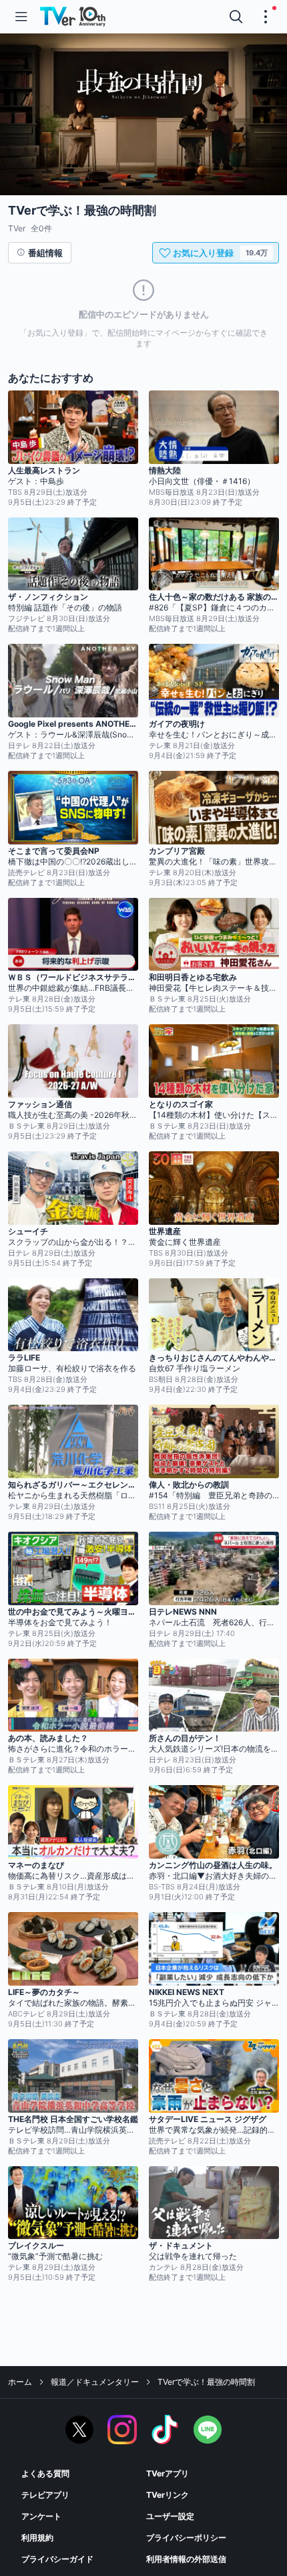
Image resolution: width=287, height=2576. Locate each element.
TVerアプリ (168, 2473)
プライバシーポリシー (186, 2538)
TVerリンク (168, 2495)
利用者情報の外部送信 (186, 2559)
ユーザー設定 (170, 2516)
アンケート (41, 2516)
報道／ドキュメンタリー (95, 2382)
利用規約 (37, 2538)
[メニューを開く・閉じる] (266, 17)
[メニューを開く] (21, 17)
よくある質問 (45, 2473)
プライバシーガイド (57, 2559)
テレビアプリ (45, 2495)
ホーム (20, 2382)
